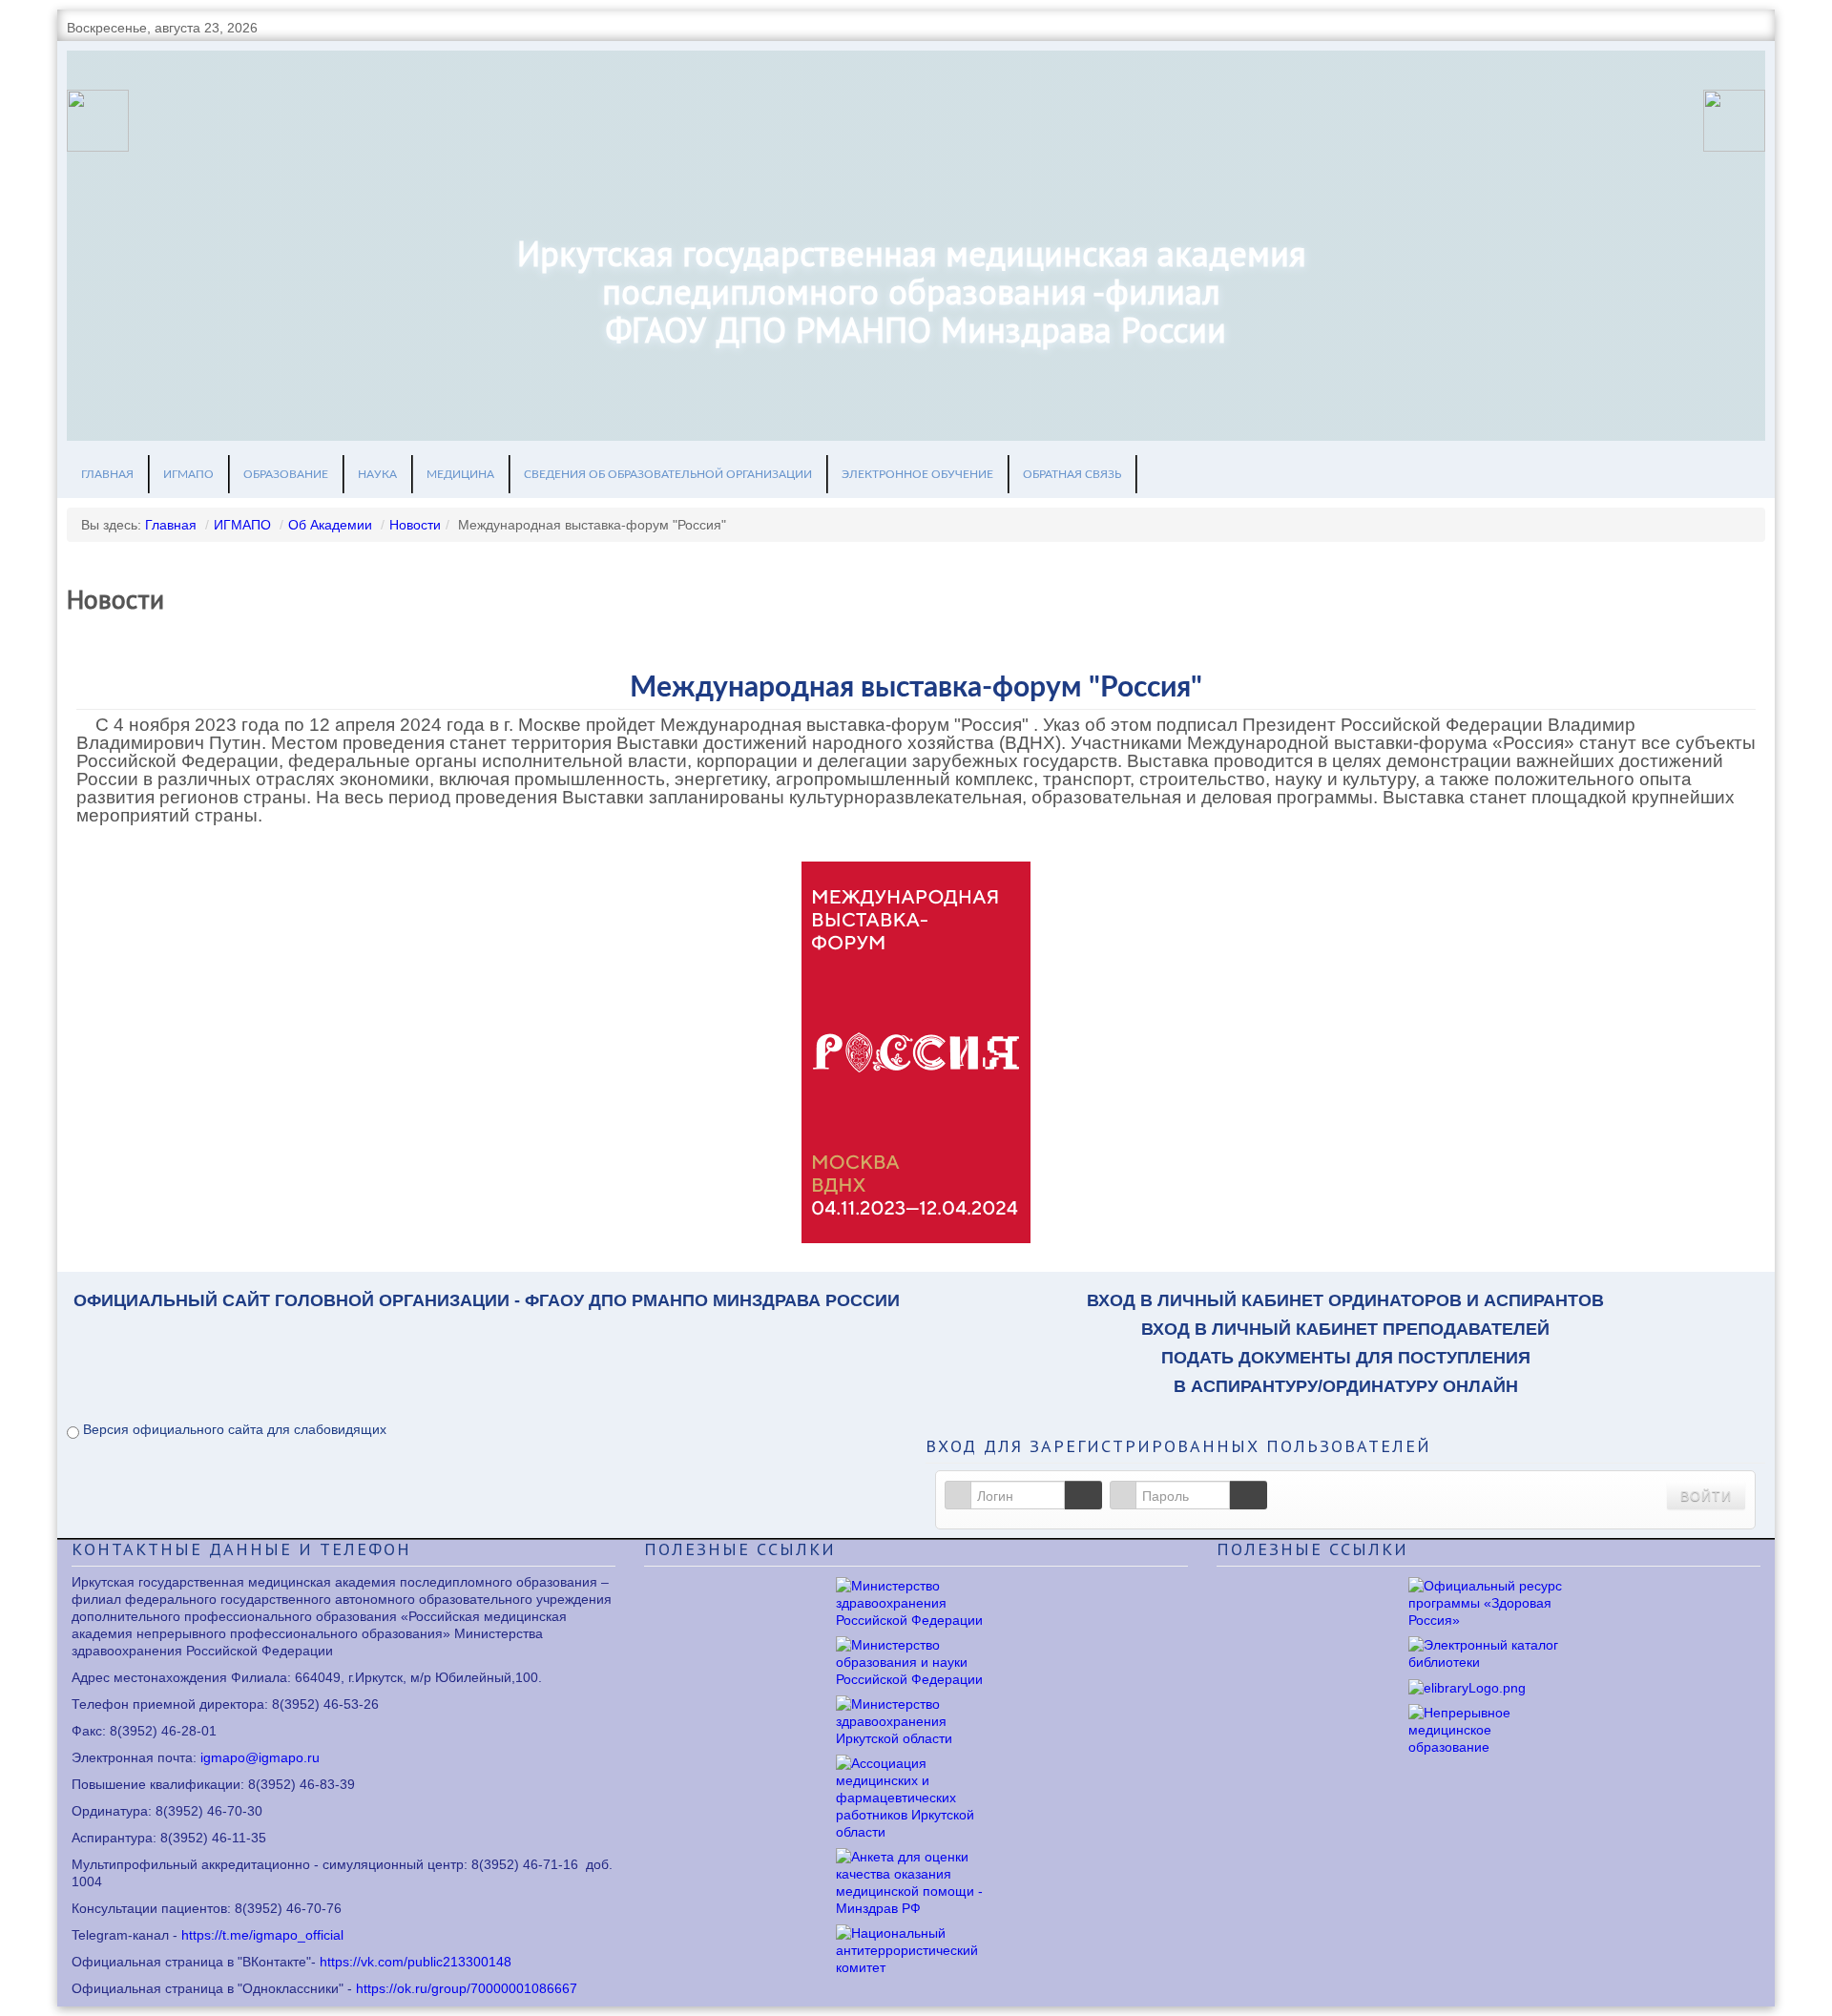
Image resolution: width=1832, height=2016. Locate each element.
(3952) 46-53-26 (329, 1704)
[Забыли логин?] (1083, 1495)
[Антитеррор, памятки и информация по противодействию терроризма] (916, 1948)
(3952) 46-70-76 (292, 1908)
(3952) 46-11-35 (217, 1838)
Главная (107, 474)
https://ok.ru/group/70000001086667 (467, 1988)
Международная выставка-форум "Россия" (916, 688)
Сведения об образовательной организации (668, 474)
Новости (415, 525)
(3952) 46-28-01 (167, 1731)
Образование (286, 474)
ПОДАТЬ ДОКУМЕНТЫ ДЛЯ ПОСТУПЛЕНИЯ (1346, 1358)
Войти (1706, 1495)
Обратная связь (1072, 474)
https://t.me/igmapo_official (262, 1935)
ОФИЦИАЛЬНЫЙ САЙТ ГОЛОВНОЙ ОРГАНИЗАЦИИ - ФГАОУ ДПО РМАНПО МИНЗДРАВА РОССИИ (487, 1300)
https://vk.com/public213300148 (416, 1962)
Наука (377, 474)
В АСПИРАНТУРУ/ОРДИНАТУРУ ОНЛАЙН (1346, 1386)
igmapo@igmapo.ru (260, 1757)
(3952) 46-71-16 (529, 1864)
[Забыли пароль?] (1248, 1495)
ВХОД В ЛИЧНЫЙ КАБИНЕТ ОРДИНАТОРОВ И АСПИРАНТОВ (1345, 1300)
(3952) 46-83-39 (305, 1784)
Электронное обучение (917, 474)
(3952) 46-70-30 (213, 1811)
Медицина (460, 474)
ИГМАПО (188, 474)
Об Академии (330, 525)
